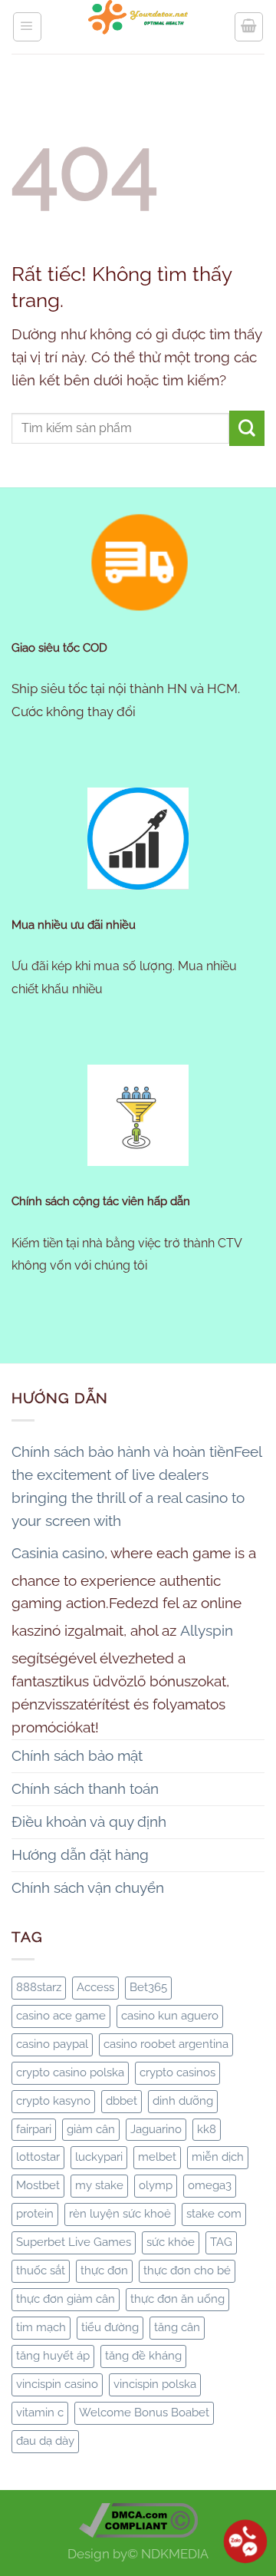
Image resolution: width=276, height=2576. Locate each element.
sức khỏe (171, 2242)
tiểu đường (110, 2327)
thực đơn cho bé (187, 2271)
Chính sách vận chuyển (88, 1887)
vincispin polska (155, 2384)
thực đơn (104, 2271)
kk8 (207, 2129)
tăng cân (177, 2327)
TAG (221, 2242)
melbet (157, 2157)
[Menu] (27, 26)
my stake (99, 2185)
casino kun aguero (170, 2016)
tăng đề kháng (143, 2356)
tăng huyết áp (53, 2356)
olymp (156, 2185)
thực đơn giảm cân (66, 2299)
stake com (214, 2214)
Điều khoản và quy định (89, 1821)
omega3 (210, 2185)
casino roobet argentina (166, 2044)
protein (35, 2214)
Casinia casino (58, 1553)
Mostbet (38, 2185)
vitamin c (40, 2413)
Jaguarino (156, 2129)
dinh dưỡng (183, 2101)
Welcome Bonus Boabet (144, 2413)
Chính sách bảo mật (77, 1755)
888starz (39, 1987)
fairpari (34, 2129)
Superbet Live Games (74, 2242)
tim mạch (41, 2327)
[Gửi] (247, 428)
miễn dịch (218, 2157)
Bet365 (148, 1987)
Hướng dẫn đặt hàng (80, 1854)
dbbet (122, 2101)
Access (95, 1987)
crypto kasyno (53, 2101)
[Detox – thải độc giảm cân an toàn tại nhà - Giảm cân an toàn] (138, 27)
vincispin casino (57, 2384)
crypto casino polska (70, 2072)
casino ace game (61, 2016)
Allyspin (207, 1630)
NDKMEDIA (175, 2554)
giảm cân (91, 2129)
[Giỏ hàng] (249, 26)
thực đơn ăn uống (177, 2299)
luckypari (99, 2157)
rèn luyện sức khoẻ (120, 2214)
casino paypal (52, 2044)
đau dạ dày (45, 2441)
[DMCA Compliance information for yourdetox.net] (138, 2519)
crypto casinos (177, 2072)
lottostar (38, 2157)
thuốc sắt (41, 2271)
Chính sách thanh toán (85, 1788)
